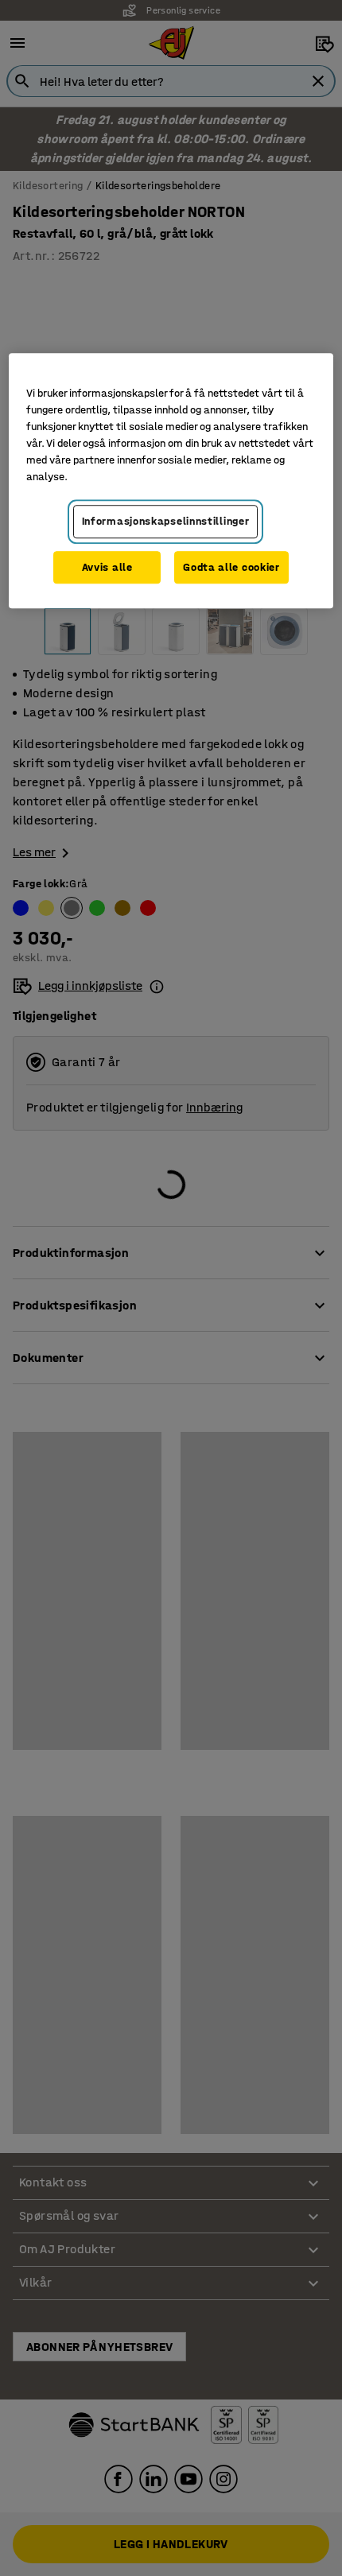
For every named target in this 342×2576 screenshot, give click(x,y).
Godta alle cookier (231, 567)
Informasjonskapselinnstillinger (166, 521)
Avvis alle (107, 567)
